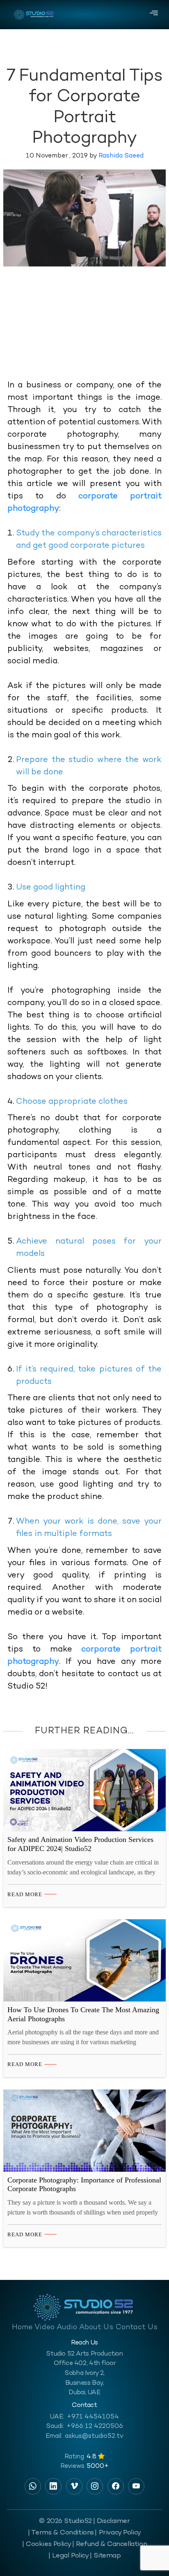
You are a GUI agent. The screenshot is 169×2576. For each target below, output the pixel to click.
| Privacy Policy (118, 2533)
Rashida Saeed (121, 156)
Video (45, 2327)
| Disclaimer (112, 2521)
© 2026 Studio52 (65, 2521)
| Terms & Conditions (61, 2533)
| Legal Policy (69, 2556)
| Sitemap (105, 2556)
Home (22, 2327)
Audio (67, 2327)
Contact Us (137, 2327)
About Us (96, 2327)
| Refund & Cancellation (110, 2544)
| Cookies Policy (47, 2544)
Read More (25, 1894)
